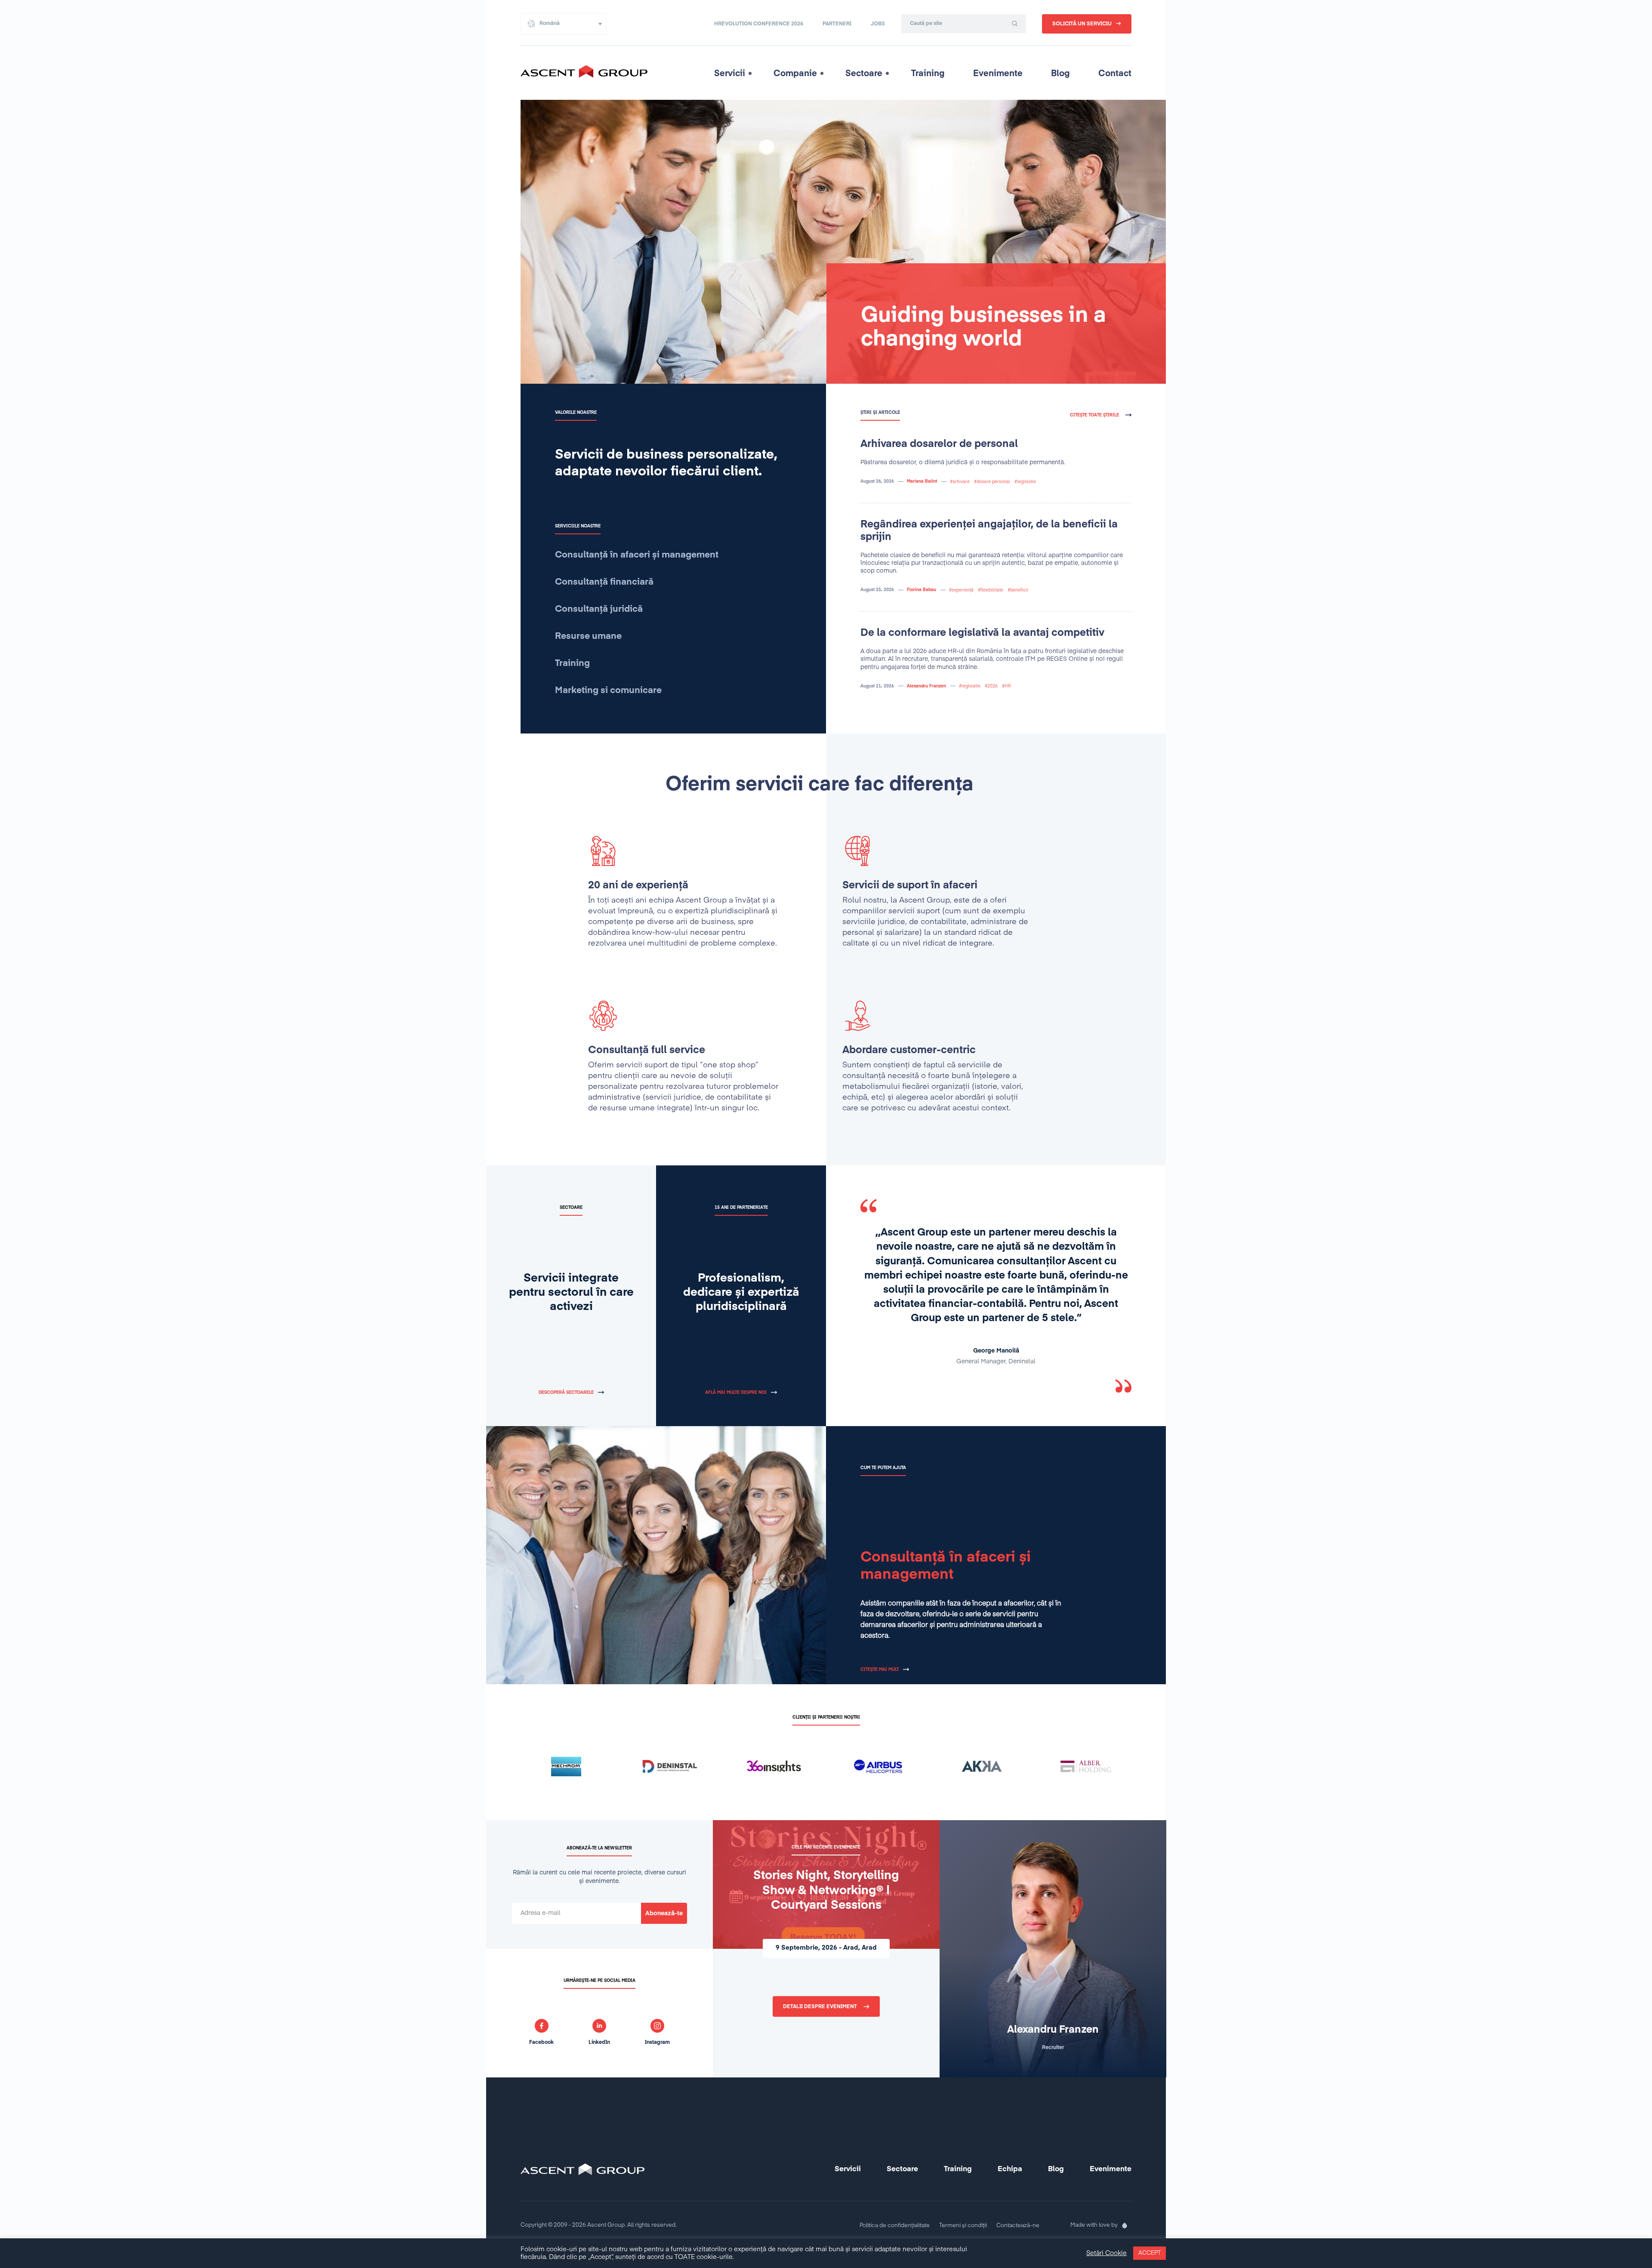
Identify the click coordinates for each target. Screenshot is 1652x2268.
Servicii (730, 74)
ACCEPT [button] (1150, 2253)
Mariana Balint (922, 481)
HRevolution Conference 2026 (759, 24)
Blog (1060, 74)
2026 (992, 686)
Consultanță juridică (599, 609)
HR (1008, 686)
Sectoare (864, 74)
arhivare (961, 482)
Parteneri (837, 24)
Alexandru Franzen (926, 686)
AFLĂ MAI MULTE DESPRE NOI (736, 1393)
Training (928, 74)
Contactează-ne (1018, 2226)
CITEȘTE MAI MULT (880, 1670)
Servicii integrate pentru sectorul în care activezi (571, 1293)
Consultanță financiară (604, 582)
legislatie (1026, 482)
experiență (963, 590)
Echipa (1010, 2169)
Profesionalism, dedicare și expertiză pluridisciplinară (741, 1293)
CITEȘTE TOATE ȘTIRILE (1094, 415)
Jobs (878, 24)
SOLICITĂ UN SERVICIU (1082, 24)
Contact (1115, 74)
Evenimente (998, 74)
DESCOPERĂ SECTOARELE (566, 1393)
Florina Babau (922, 590)
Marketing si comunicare (608, 691)
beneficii (1019, 590)
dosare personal (993, 482)
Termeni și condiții (963, 2226)
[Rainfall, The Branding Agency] (1125, 2225)
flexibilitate (992, 590)
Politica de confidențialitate (895, 2226)
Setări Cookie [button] (1106, 2253)
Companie (795, 74)
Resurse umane (588, 636)
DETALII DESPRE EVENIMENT (820, 2007)
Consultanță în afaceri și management (637, 555)
